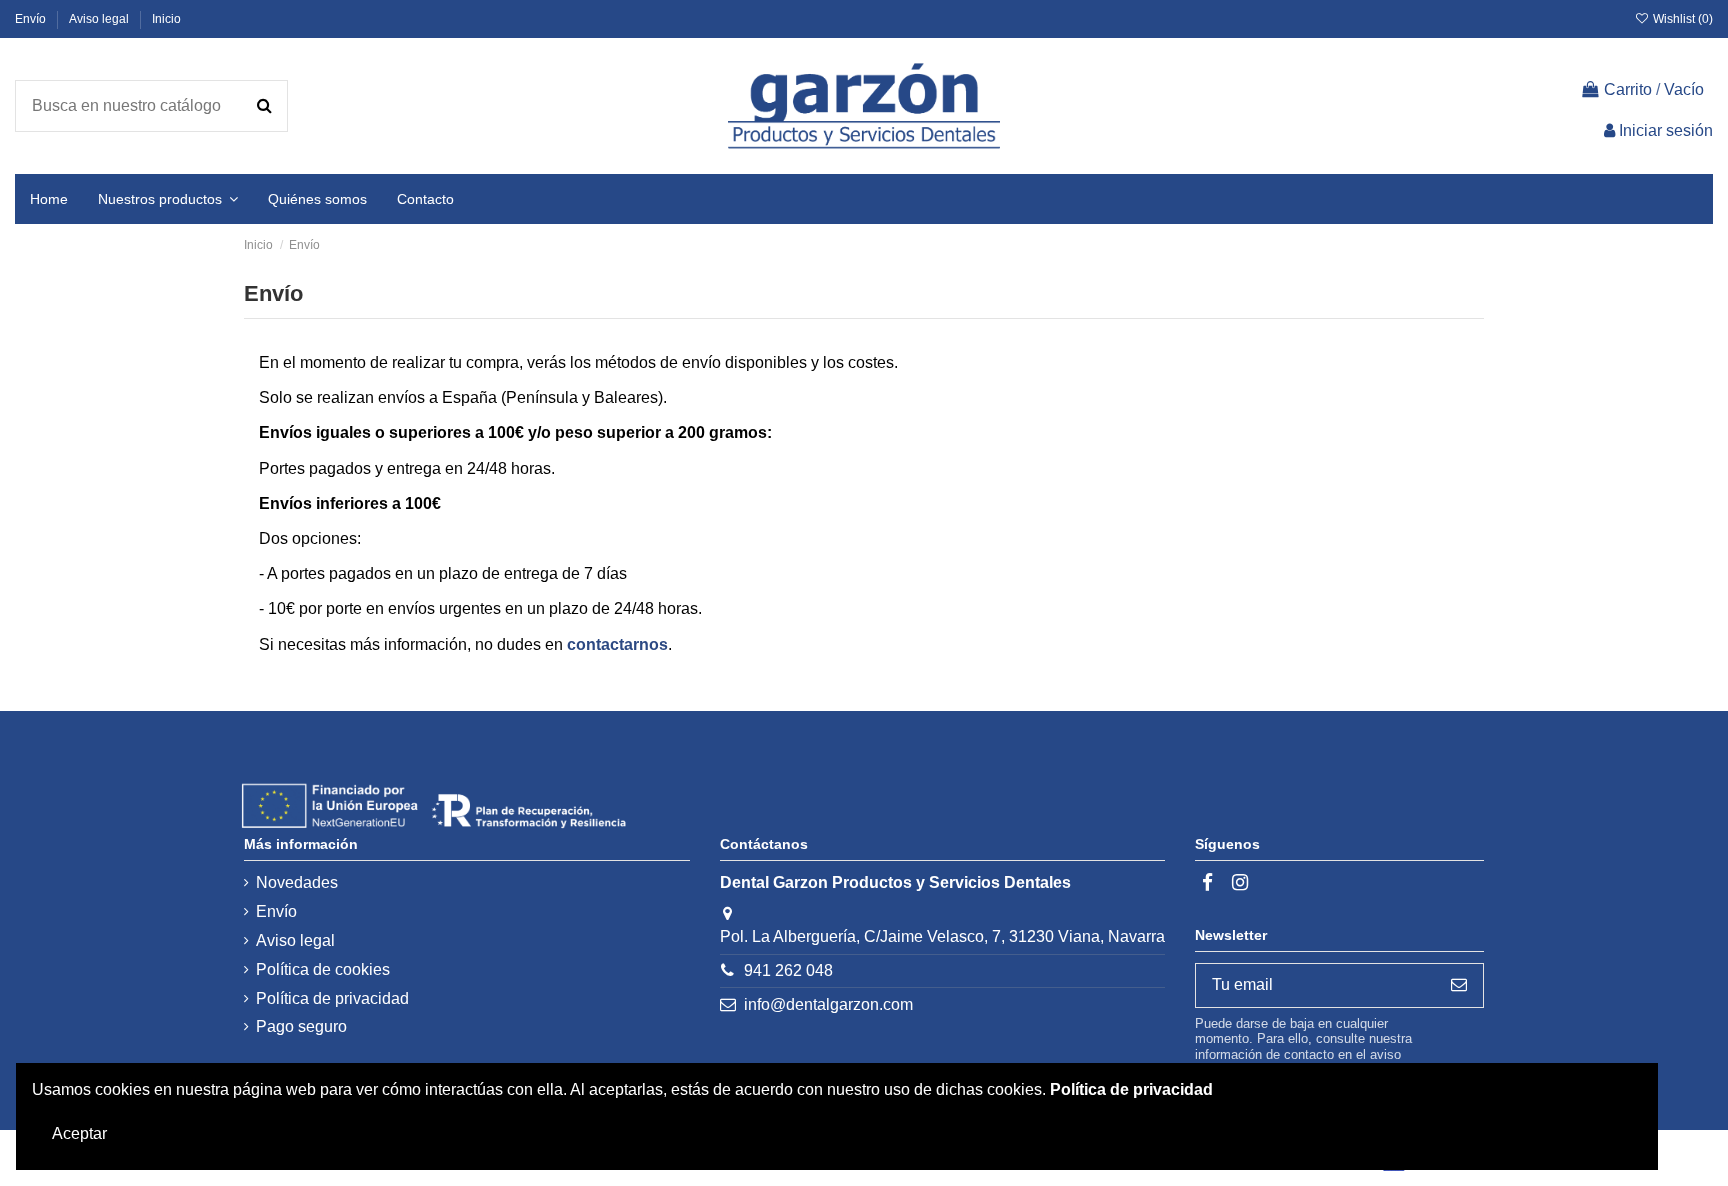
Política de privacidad (332, 998)
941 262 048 (788, 970)
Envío (32, 19)
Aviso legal (100, 19)
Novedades (297, 882)
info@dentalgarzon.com (828, 1004)
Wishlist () (1681, 19)
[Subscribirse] (1459, 985)
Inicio (166, 19)
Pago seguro (301, 1026)
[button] (168, 199)
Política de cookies (323, 969)
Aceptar (79, 1133)
